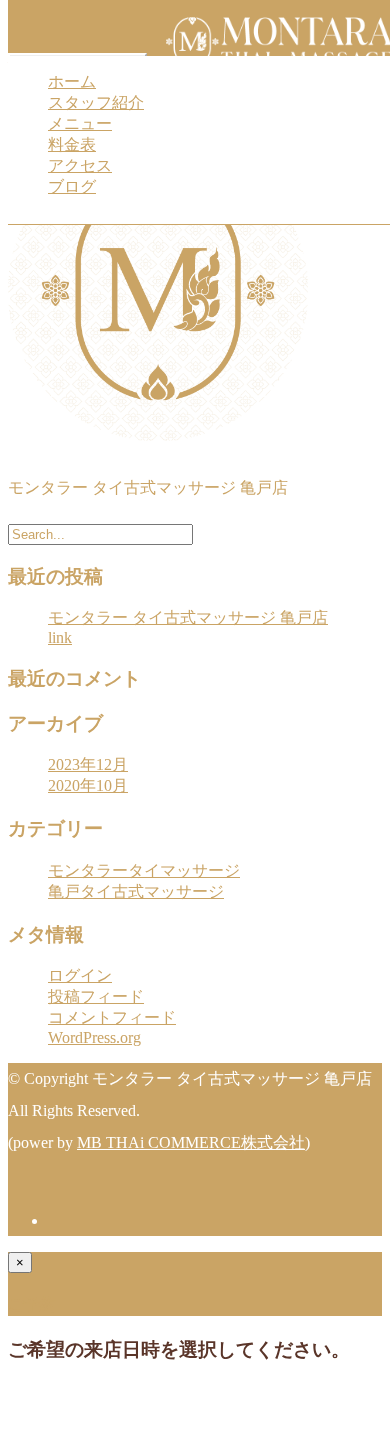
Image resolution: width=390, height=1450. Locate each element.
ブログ (72, 186)
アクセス (80, 165)
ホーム (72, 81)
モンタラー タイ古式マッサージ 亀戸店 (188, 617)
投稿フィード (96, 996)
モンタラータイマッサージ (144, 870)
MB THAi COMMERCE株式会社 (191, 1142)
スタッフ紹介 (96, 102)
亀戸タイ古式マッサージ (136, 891)
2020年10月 (88, 785)
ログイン (80, 975)
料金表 (72, 144)
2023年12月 (88, 764)
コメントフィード (112, 1017)
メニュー (80, 123)
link (60, 637)
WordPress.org (94, 1037)
